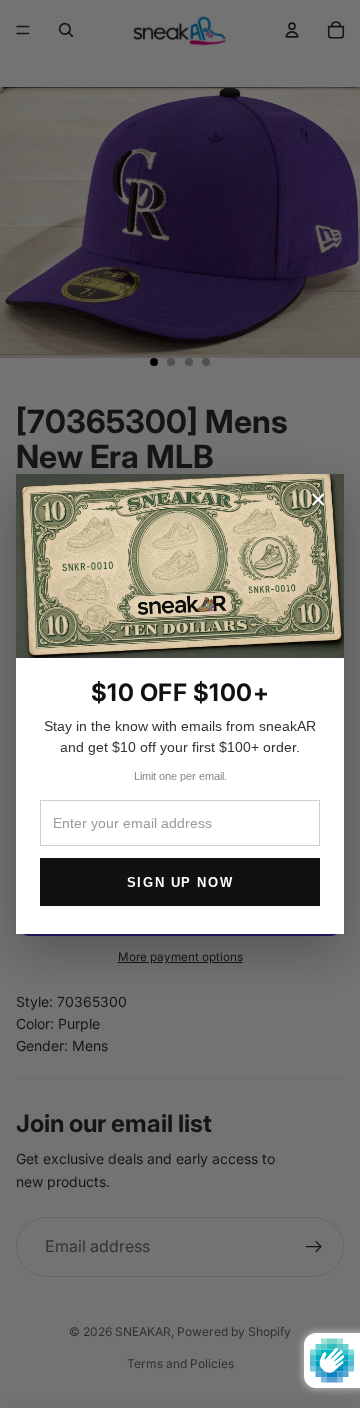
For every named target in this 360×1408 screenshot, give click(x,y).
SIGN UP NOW (180, 882)
